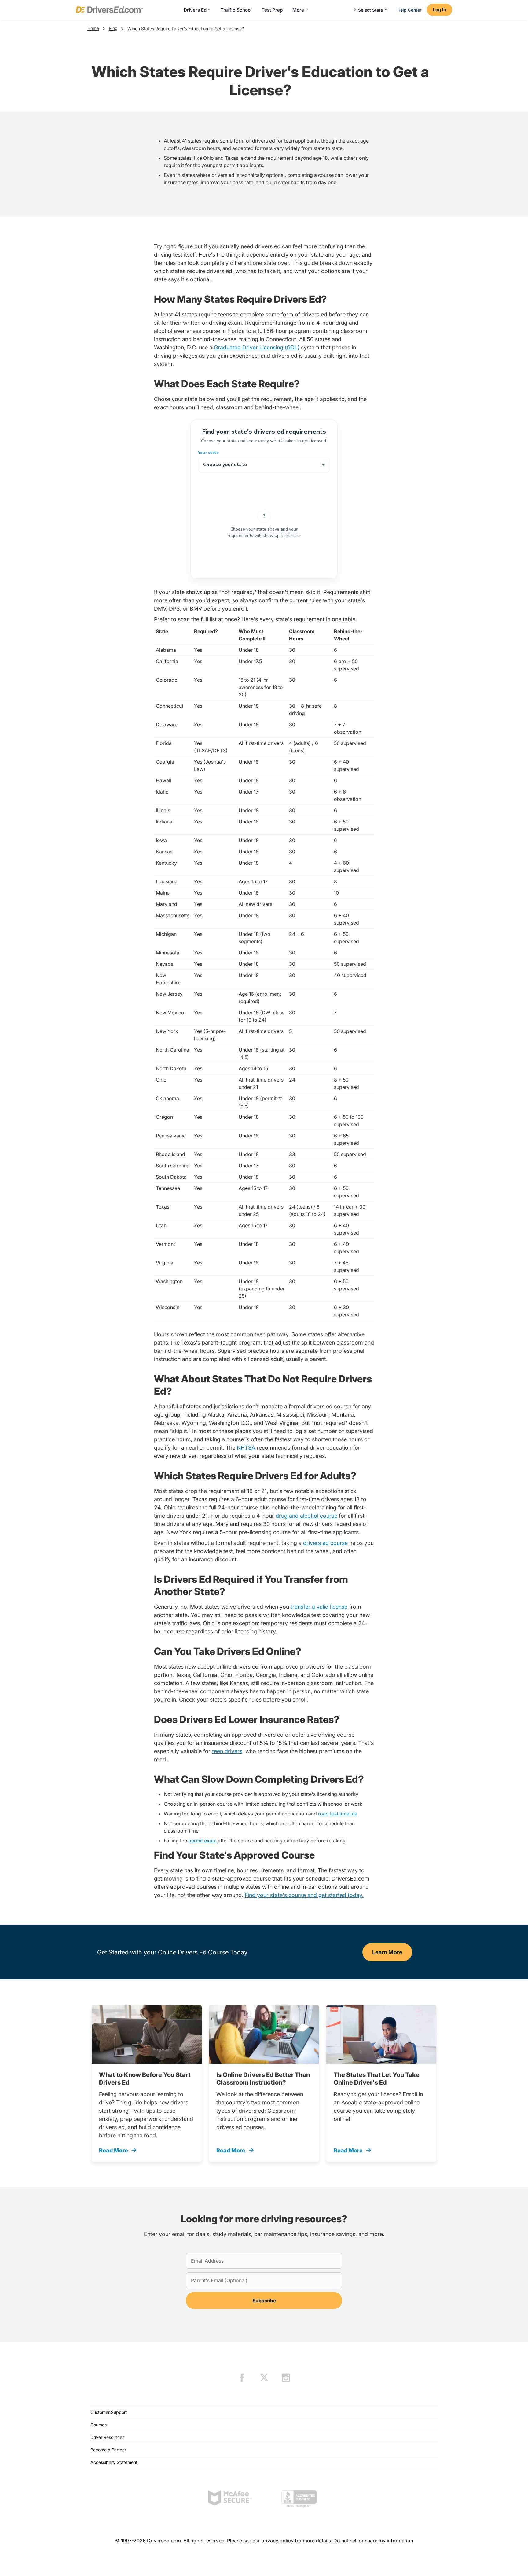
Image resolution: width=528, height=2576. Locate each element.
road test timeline (338, 1814)
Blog (113, 28)
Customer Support (109, 2412)
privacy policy (277, 2541)
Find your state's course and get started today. (304, 1895)
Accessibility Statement (114, 2462)
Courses (99, 2425)
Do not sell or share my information (373, 2541)
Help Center (409, 10)
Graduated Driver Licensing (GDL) (257, 347)
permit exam (202, 1841)
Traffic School (236, 10)
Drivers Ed (195, 10)
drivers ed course (325, 1543)
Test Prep (272, 10)
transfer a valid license (319, 1607)
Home (93, 28)
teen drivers (227, 1751)
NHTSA (246, 1448)
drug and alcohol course (306, 1516)
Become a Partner (108, 2450)
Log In (440, 10)
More (298, 10)
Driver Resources (107, 2437)
